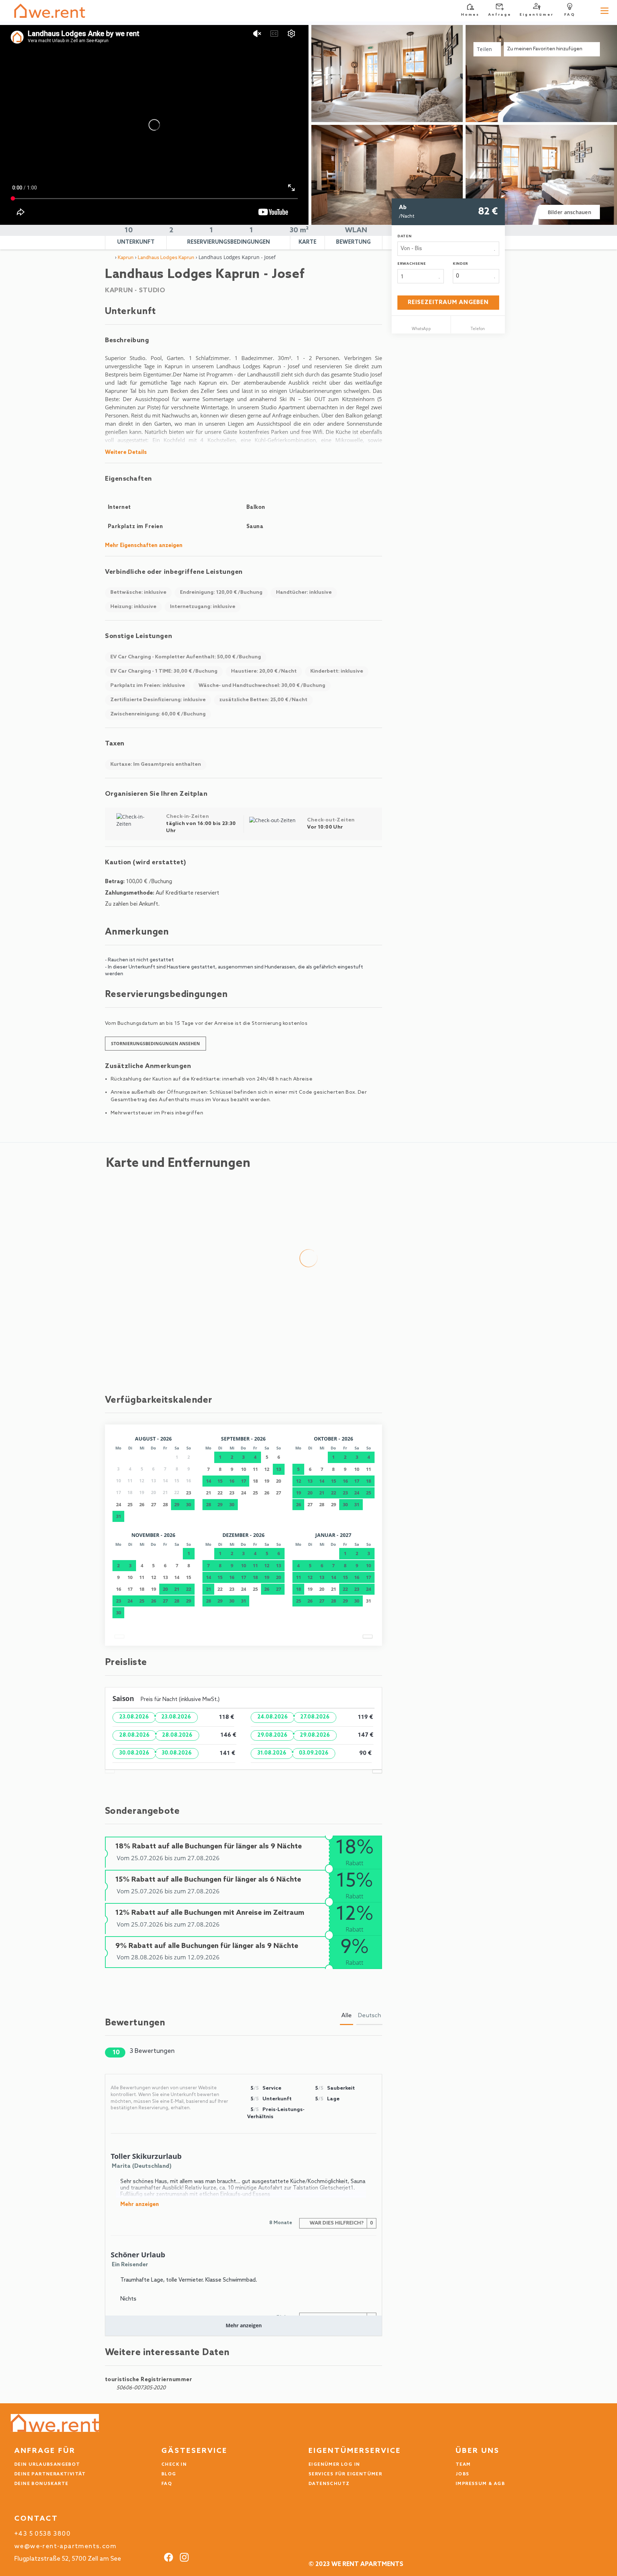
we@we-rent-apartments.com (65, 2547)
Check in (174, 2465)
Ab (403, 208)
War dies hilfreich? (341, 2223)
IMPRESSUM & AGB (480, 2484)
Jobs (463, 2474)
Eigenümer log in (334, 2465)
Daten (404, 236)
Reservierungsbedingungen (229, 242)
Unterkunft (136, 242)
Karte (307, 242)
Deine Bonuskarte (41, 2484)
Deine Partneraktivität (50, 2474)
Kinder (460, 264)
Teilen (485, 49)
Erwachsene (412, 264)
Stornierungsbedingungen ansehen (155, 1044)
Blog (169, 2474)
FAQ (167, 2484)
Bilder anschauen (570, 212)
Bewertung (353, 242)
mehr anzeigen (140, 2205)
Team (463, 2465)
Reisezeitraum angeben (448, 302)
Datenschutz (329, 2484)
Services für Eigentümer (345, 2474)
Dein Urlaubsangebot (47, 2465)
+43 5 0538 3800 (42, 2534)
